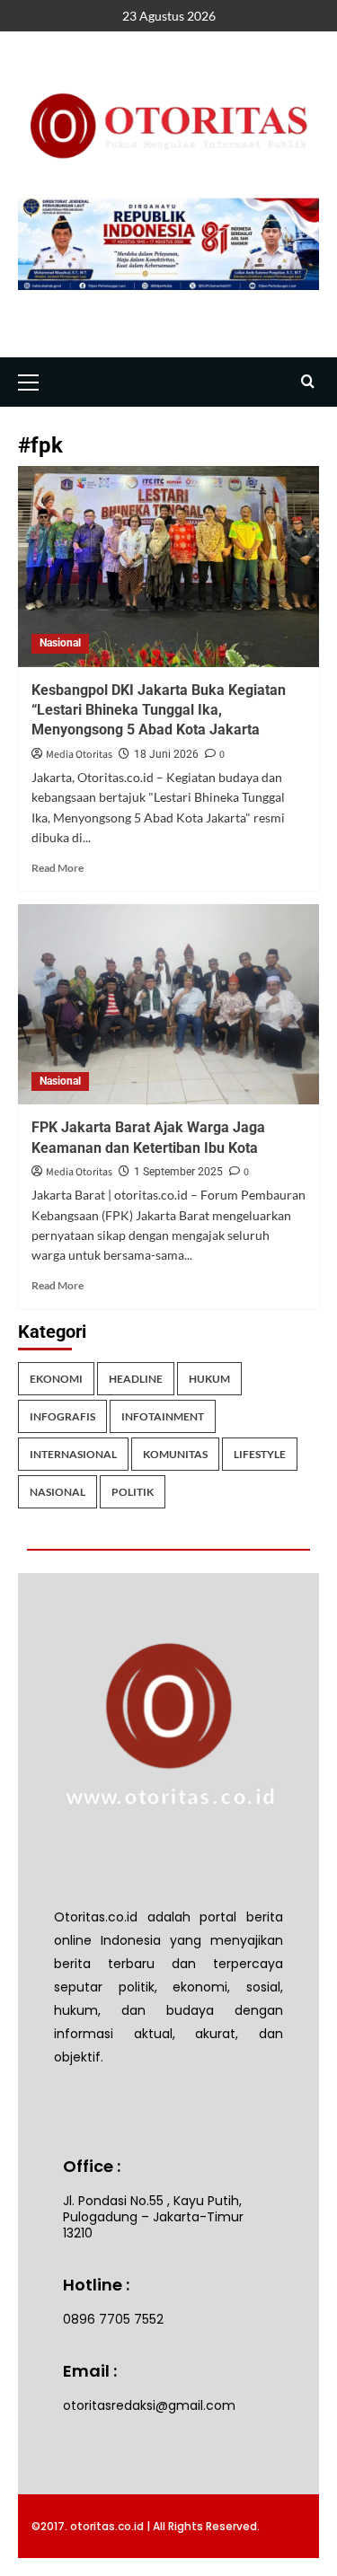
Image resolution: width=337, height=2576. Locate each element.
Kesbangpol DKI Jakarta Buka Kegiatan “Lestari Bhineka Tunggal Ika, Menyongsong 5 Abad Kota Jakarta (159, 710)
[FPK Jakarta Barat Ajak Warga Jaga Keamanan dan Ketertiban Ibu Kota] (168, 1004)
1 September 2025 (178, 1172)
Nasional (60, 643)
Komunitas (175, 1454)
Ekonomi (56, 1379)
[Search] (308, 382)
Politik (133, 1492)
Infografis (62, 1416)
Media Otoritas (79, 755)
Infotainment (163, 1416)
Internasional (73, 1454)
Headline (136, 1379)
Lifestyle (260, 1454)
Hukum (209, 1379)
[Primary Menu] (36, 380)
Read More (58, 868)
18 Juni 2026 (166, 754)
